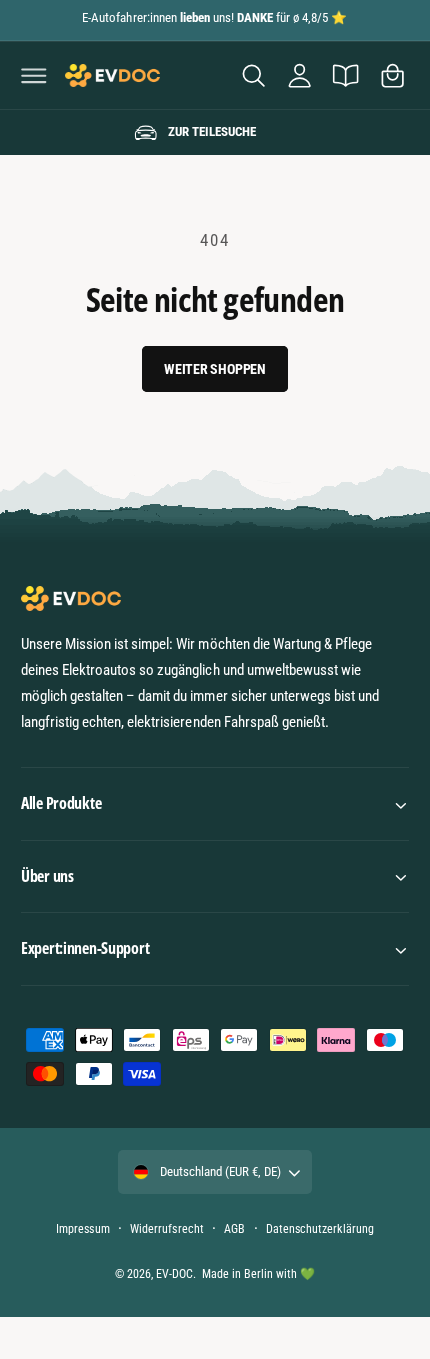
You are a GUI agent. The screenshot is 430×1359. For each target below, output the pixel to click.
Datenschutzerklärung (319, 1229)
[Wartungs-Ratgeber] (346, 75)
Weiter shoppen (215, 369)
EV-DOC (174, 1274)
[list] (215, 133)
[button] (34, 75)
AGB (234, 1229)
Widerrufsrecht (166, 1229)
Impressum (82, 1229)
